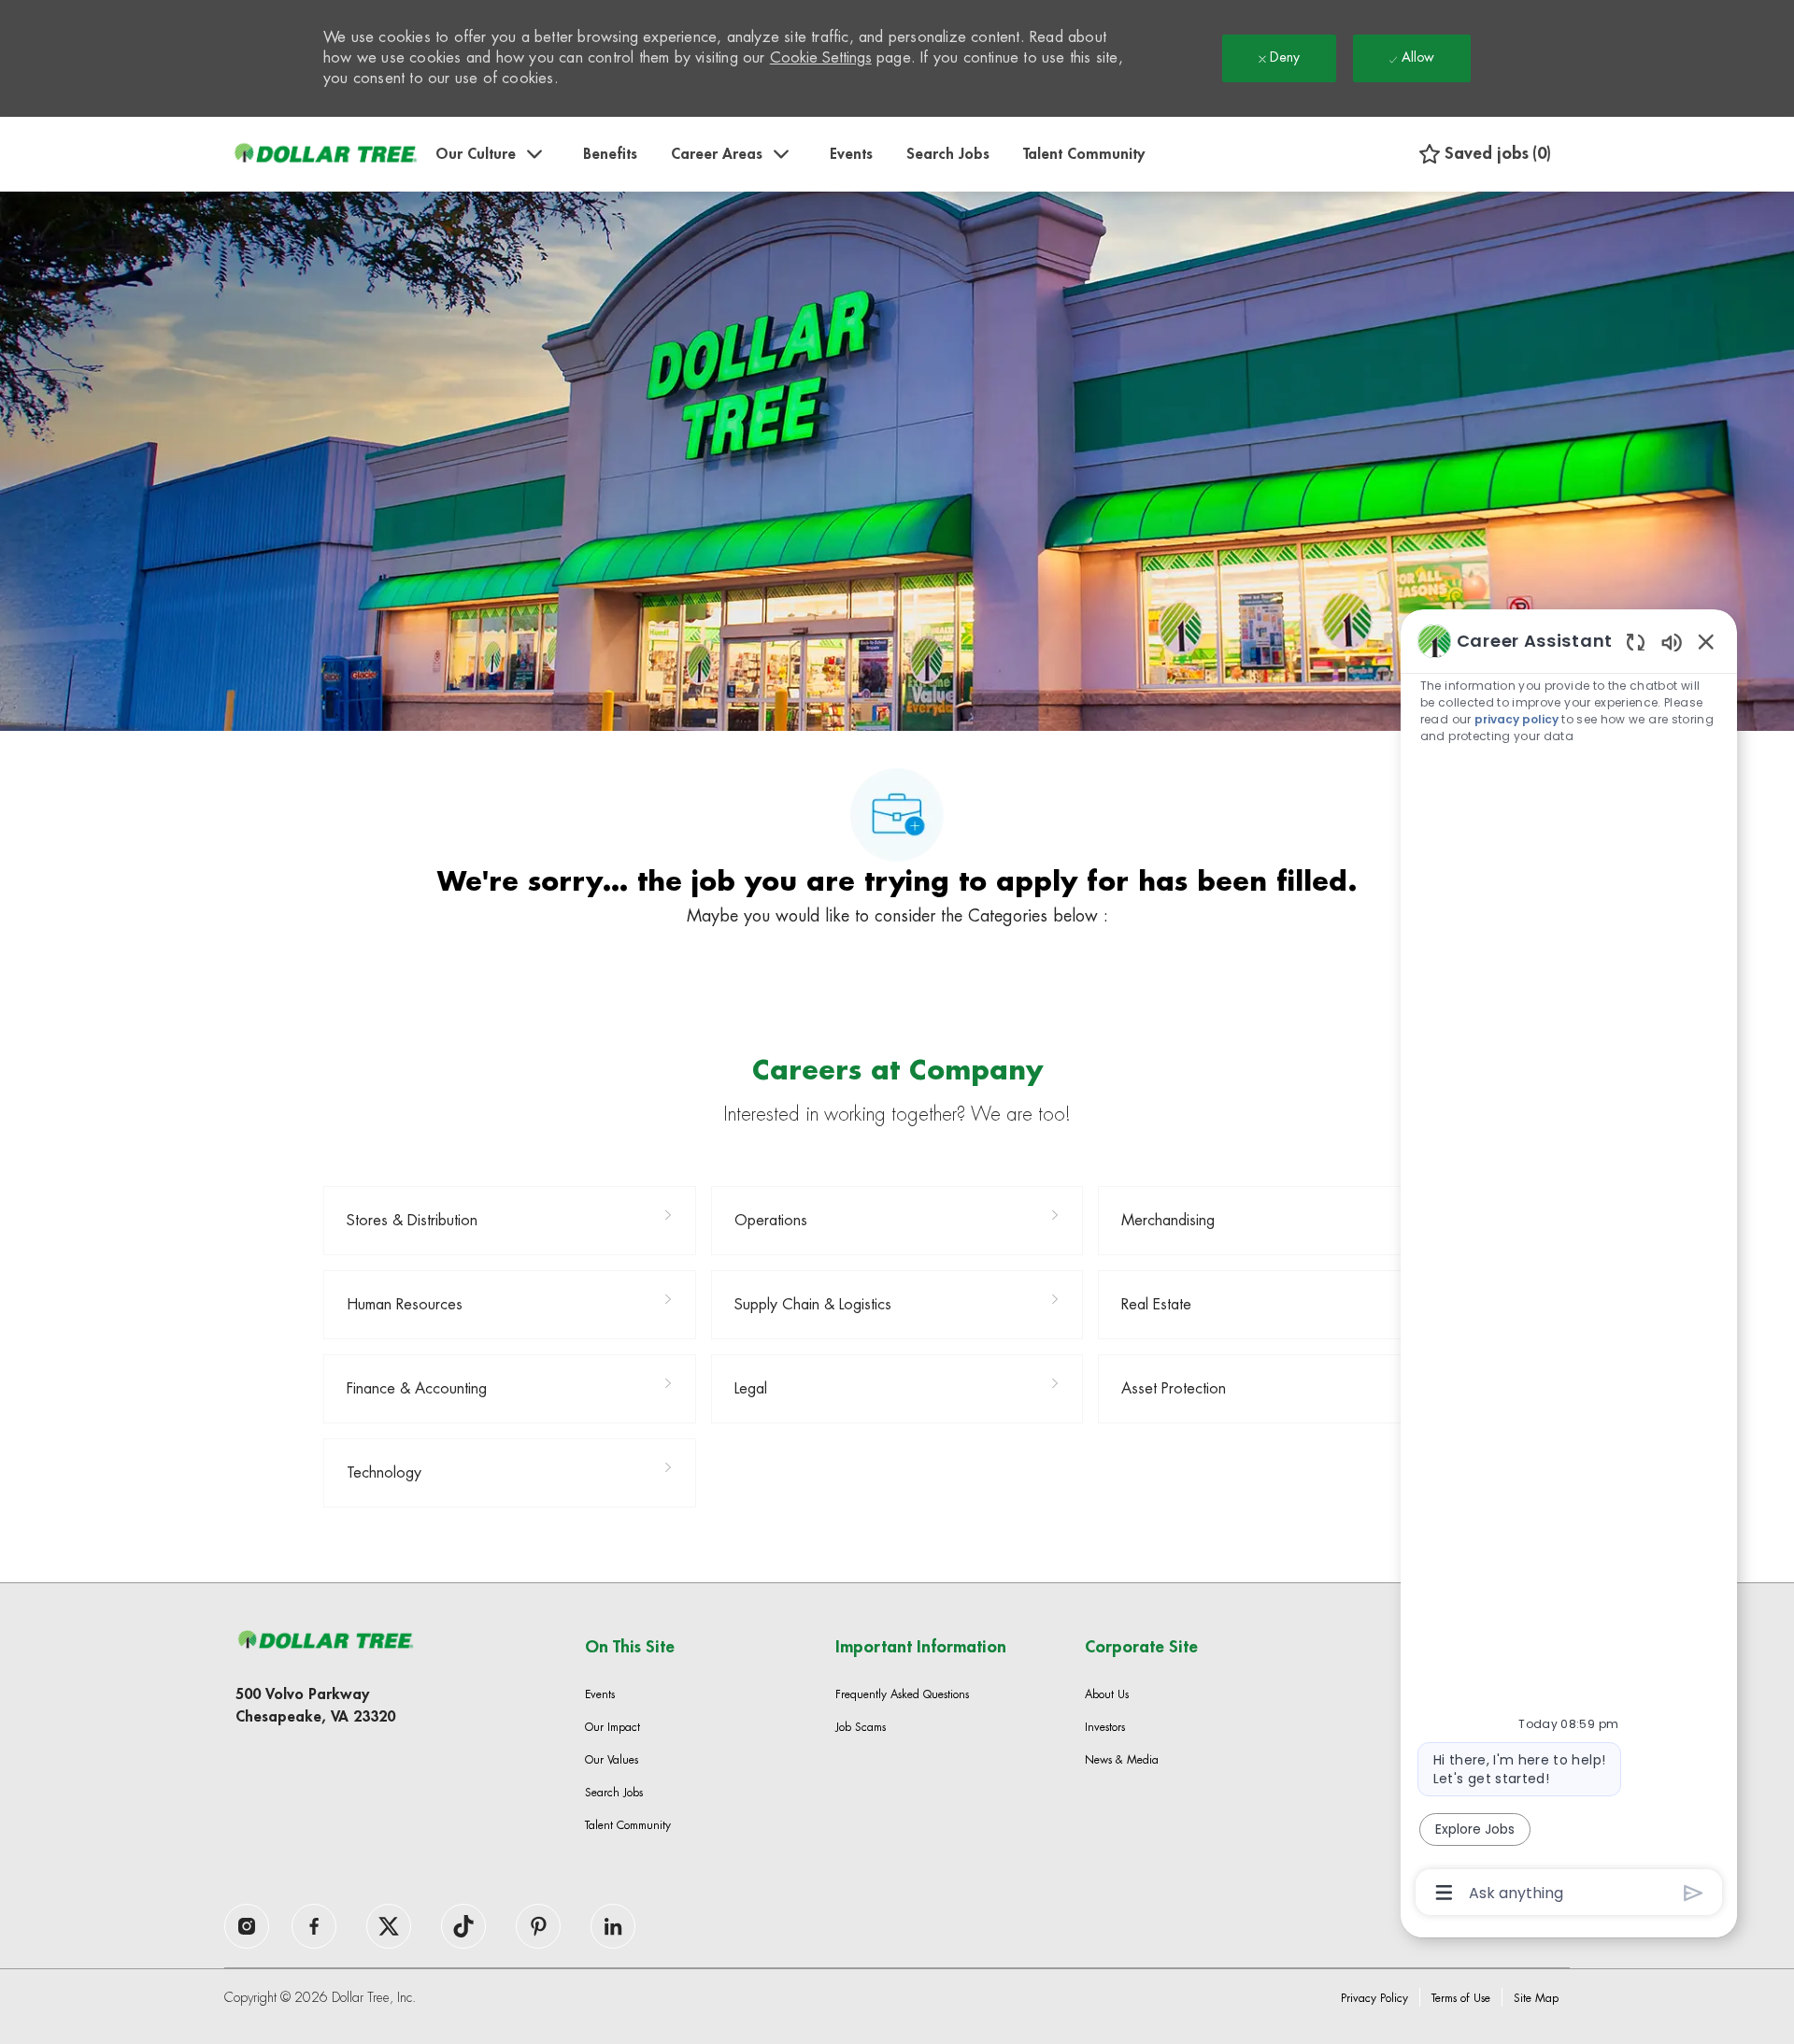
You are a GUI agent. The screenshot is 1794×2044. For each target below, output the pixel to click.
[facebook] (247, 1926)
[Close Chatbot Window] (1706, 641)
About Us (1107, 1694)
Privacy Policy (1374, 1998)
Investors (1105, 1727)
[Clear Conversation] (1636, 642)
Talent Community (1084, 154)
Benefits (610, 154)
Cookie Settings (821, 58)
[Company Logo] (325, 154)
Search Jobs (948, 154)
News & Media (1122, 1760)
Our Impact (612, 1727)
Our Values (612, 1760)
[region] (1569, 1265)
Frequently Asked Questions (902, 1694)
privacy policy (1516, 719)
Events (851, 154)
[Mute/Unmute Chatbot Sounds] (1672, 642)
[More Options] (1444, 1893)
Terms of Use (1461, 1998)
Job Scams (861, 1727)
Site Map (1536, 1998)
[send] (1694, 1893)
